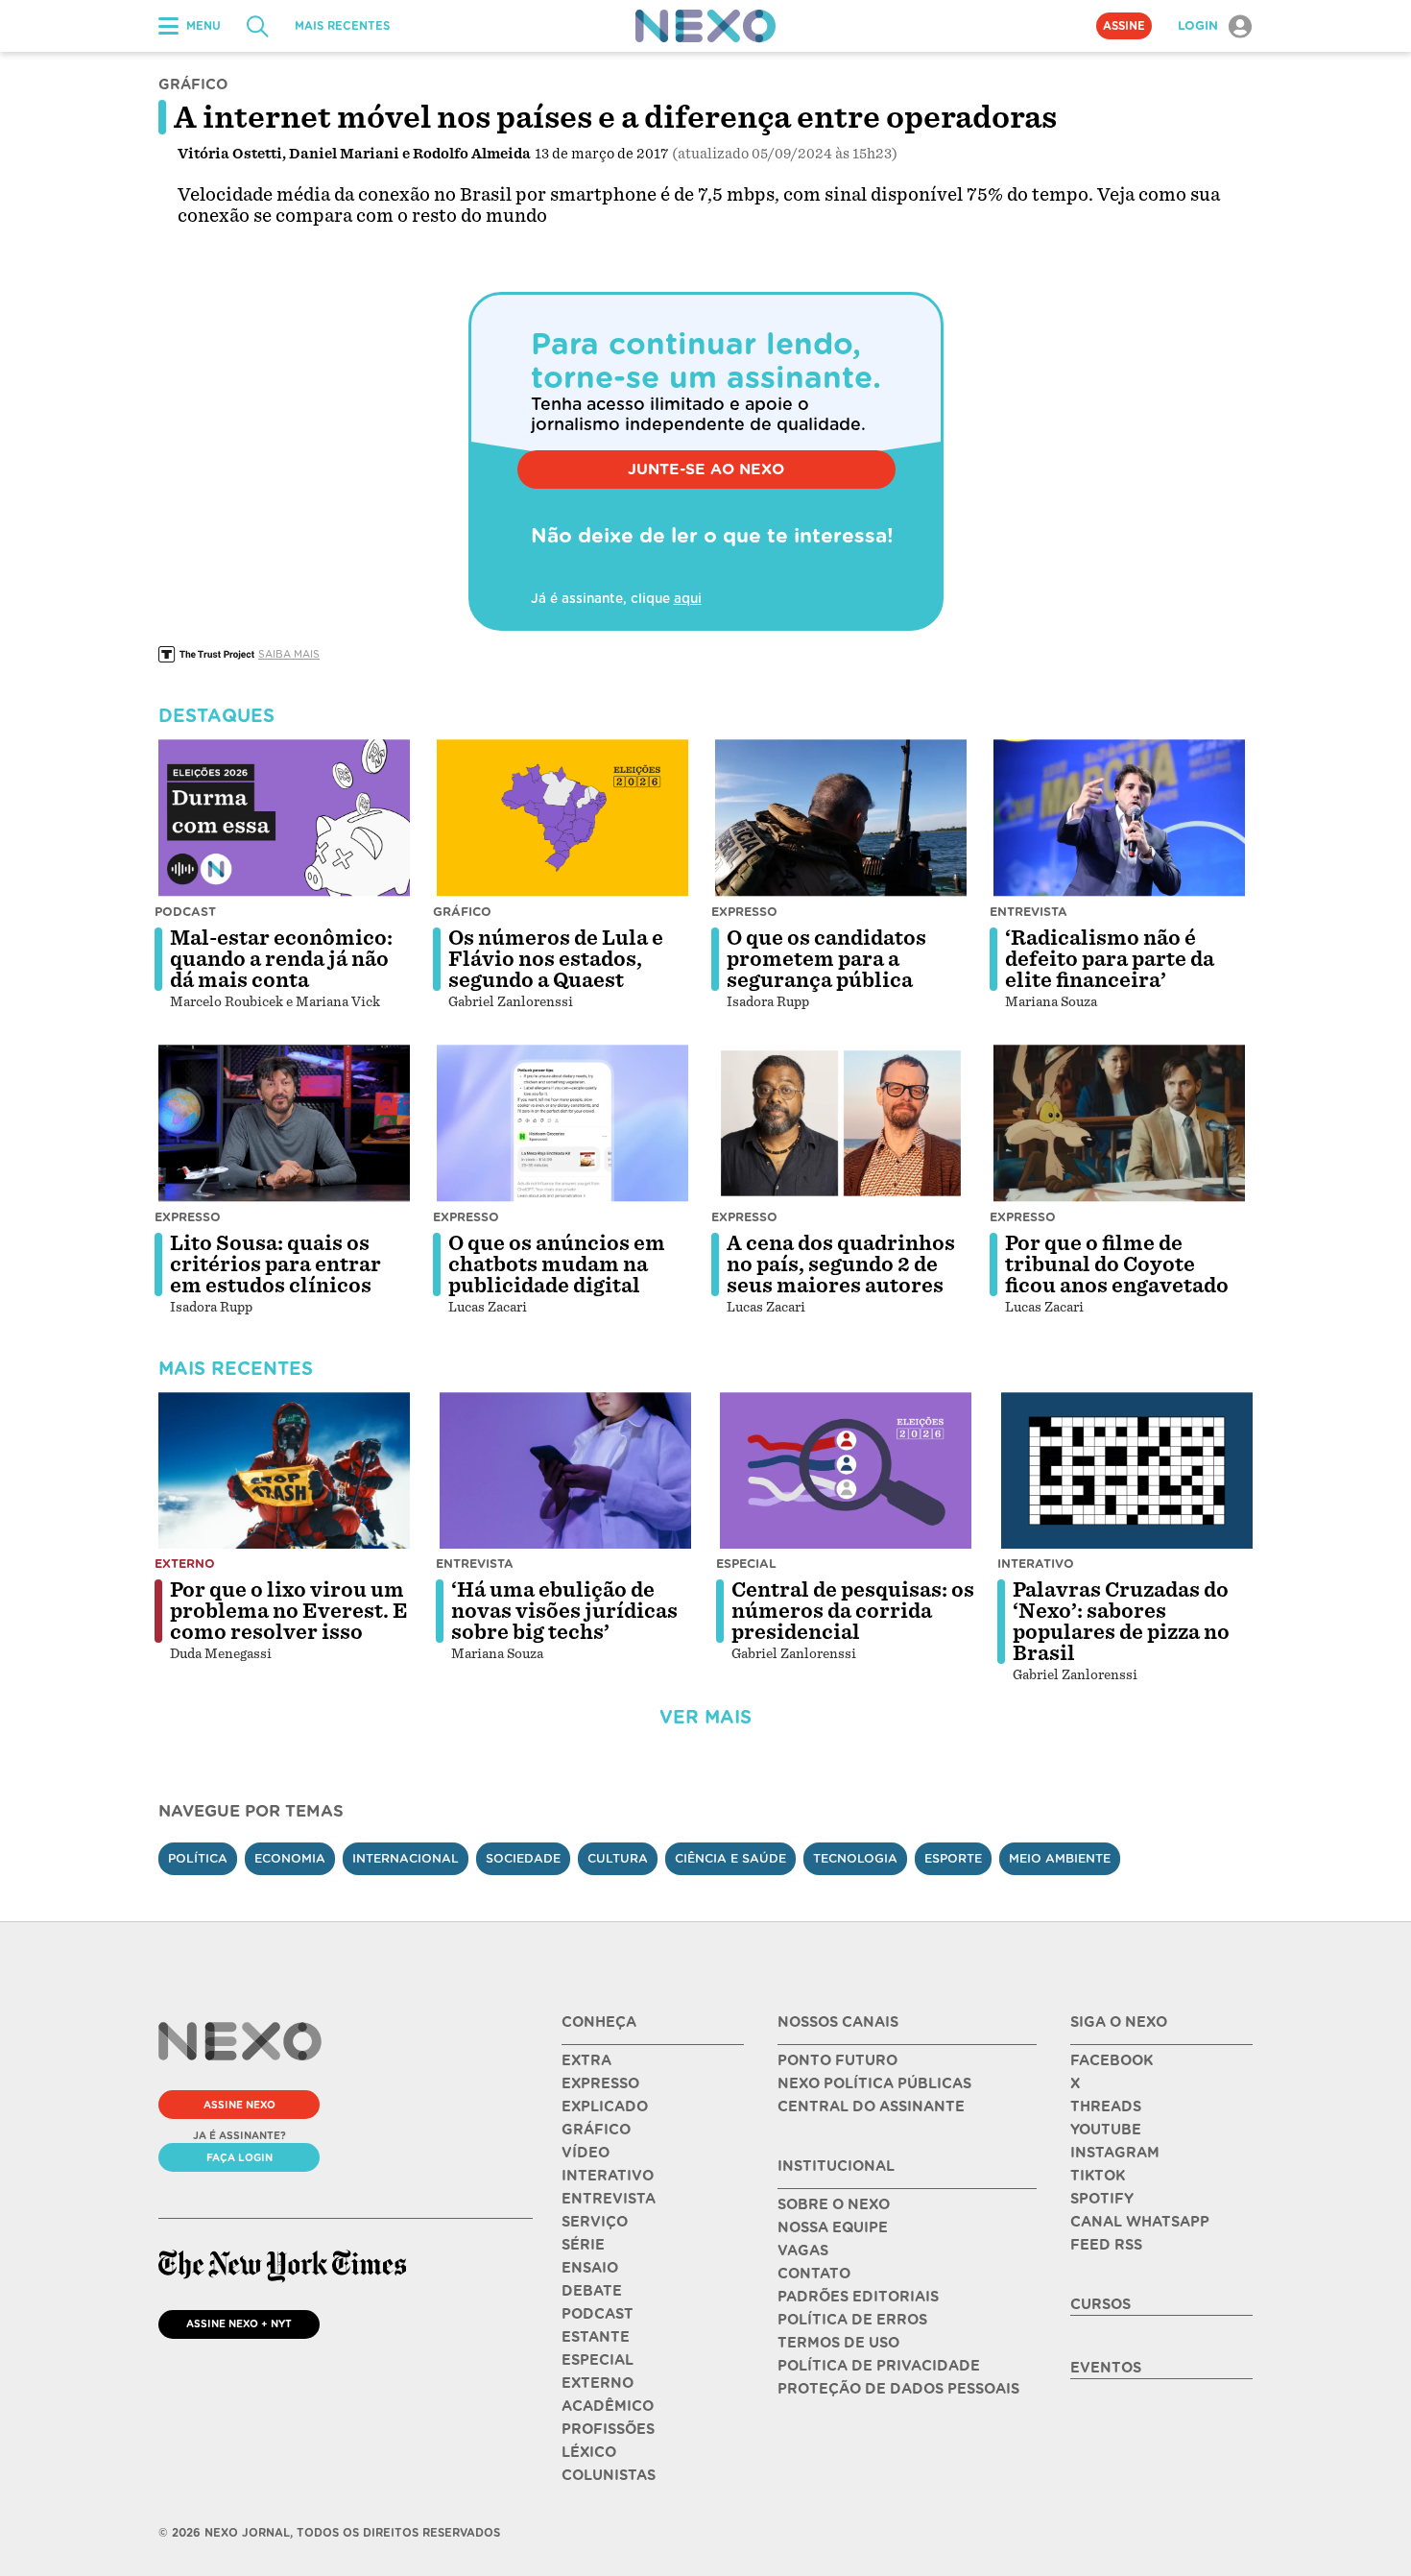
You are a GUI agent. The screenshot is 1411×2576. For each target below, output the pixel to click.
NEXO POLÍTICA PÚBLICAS (874, 2083)
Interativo (1036, 1564)
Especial (746, 1564)
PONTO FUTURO (837, 2060)
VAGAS (803, 2251)
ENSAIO (590, 2268)
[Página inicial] (705, 26)
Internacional (406, 1858)
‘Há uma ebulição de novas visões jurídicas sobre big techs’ (564, 1611)
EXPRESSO (600, 2083)
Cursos (1100, 2304)
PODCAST (598, 2314)
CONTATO (814, 2274)
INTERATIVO (608, 2176)
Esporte (953, 1858)
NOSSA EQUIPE (833, 2227)
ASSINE (1124, 26)
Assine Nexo (239, 2105)
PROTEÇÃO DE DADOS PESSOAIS (898, 2389)
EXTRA (586, 2060)
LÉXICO (589, 2452)
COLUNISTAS (609, 2475)
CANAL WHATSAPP (1140, 2222)
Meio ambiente (1060, 1858)
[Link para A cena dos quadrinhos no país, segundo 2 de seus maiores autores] (841, 1123)
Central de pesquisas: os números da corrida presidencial (853, 1611)
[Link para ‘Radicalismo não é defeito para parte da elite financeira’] (1119, 818)
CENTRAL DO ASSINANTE (871, 2107)
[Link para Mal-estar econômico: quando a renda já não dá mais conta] (284, 818)
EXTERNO (598, 2383)
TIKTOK (1098, 2176)
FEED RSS (1106, 2245)
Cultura (618, 1858)
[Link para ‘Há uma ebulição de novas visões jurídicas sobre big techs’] (565, 1471)
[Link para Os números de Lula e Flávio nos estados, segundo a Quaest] (562, 818)
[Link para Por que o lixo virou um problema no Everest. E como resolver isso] (284, 1471)
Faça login (239, 2157)
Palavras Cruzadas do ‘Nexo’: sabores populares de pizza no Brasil (1121, 1622)
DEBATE (592, 2291)
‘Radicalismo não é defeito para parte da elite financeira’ (1110, 959)
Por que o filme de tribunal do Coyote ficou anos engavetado (1117, 1264)
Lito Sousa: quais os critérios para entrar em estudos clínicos (275, 1264)
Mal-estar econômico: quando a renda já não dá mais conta (281, 959)
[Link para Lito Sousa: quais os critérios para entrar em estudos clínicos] (284, 1123)
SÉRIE (583, 2245)
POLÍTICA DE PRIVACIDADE (879, 2366)
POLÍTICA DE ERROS (852, 2320)
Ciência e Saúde (730, 1858)
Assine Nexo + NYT (239, 2323)
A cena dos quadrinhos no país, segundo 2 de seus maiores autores (841, 1264)
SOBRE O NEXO (834, 2204)
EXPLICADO (605, 2107)
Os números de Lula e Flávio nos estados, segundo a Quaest (556, 959)
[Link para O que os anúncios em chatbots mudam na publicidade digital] (562, 1123)
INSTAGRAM (1115, 2153)
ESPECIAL (598, 2360)
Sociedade (523, 1858)
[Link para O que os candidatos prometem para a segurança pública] (841, 818)
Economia (290, 1858)
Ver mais (705, 1717)
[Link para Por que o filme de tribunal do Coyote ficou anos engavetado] (1119, 1123)
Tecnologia (855, 1858)
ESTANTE (596, 2337)
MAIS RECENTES (342, 26)
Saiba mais (289, 654)
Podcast (185, 912)
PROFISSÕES (608, 2429)
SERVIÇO (595, 2222)
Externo (185, 1564)
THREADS (1106, 2107)
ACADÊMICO (608, 2406)
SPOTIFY (1102, 2199)
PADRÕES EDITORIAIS (858, 2297)
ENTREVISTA (609, 2199)
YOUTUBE (1106, 2130)
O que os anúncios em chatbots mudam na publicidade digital (557, 1264)
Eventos (1106, 2368)
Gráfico (462, 912)
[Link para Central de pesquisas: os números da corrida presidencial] (846, 1471)
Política (198, 1858)
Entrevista (1028, 912)
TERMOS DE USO (838, 2343)
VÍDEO (586, 2153)
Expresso (744, 912)
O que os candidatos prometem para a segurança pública (826, 959)
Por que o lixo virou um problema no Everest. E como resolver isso (289, 1611)
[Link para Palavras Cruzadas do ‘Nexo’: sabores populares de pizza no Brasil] (1127, 1471)
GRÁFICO (596, 2130)
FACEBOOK (1112, 2060)
